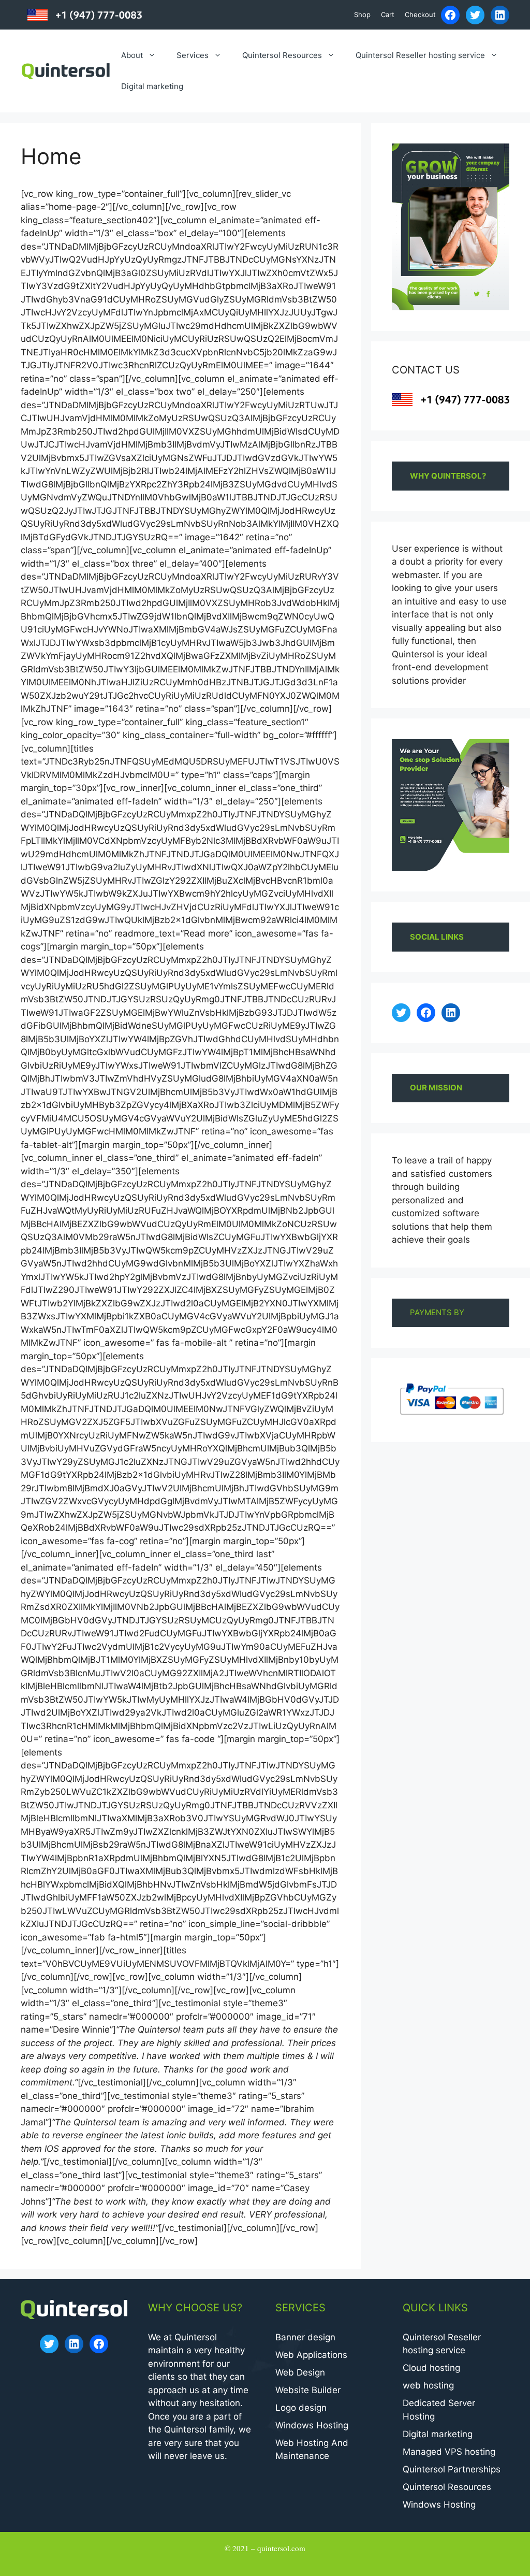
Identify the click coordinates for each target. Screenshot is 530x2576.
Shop (362, 15)
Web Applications (311, 2355)
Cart (388, 15)
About (132, 55)
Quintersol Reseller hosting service (420, 55)
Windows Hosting (312, 2425)
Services (193, 55)
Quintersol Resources (282, 55)
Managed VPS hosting (449, 2452)
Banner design (305, 2337)
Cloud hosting (431, 2368)
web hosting (428, 2385)
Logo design (301, 2408)
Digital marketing (152, 86)
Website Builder (308, 2390)
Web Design (300, 2372)
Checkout (420, 15)
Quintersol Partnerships (452, 2469)
